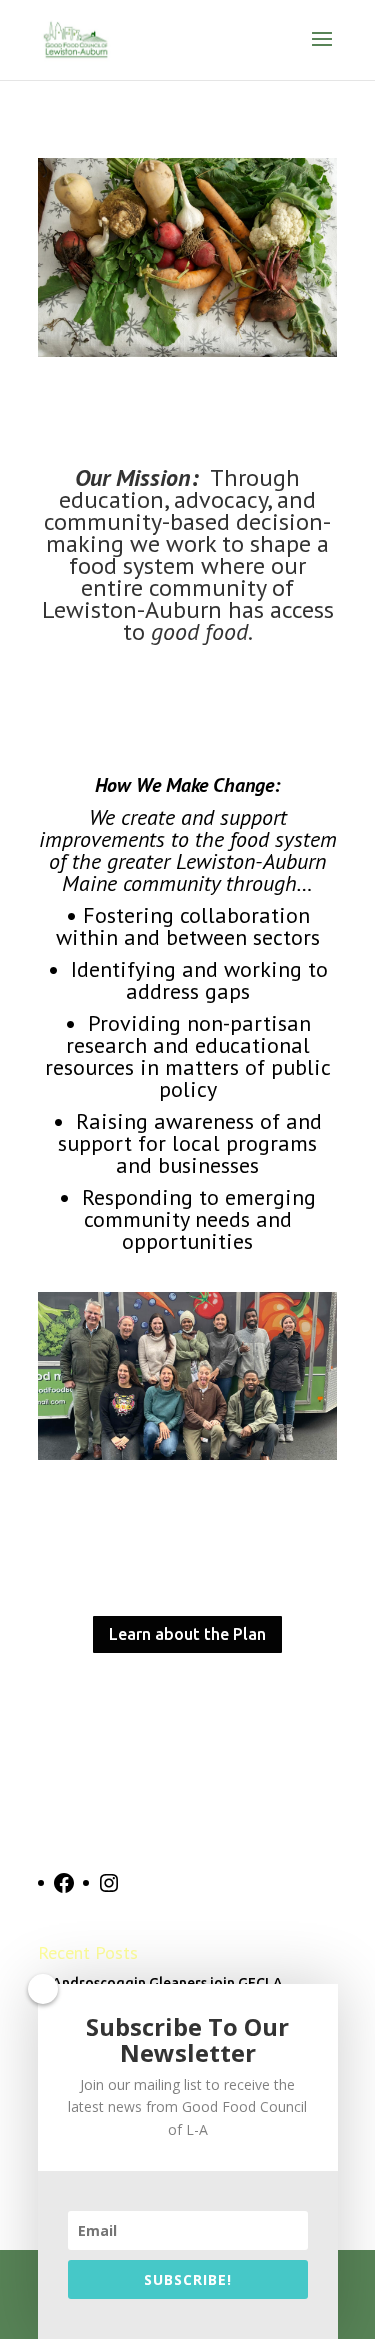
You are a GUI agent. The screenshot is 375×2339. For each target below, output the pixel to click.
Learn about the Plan (187, 1634)
